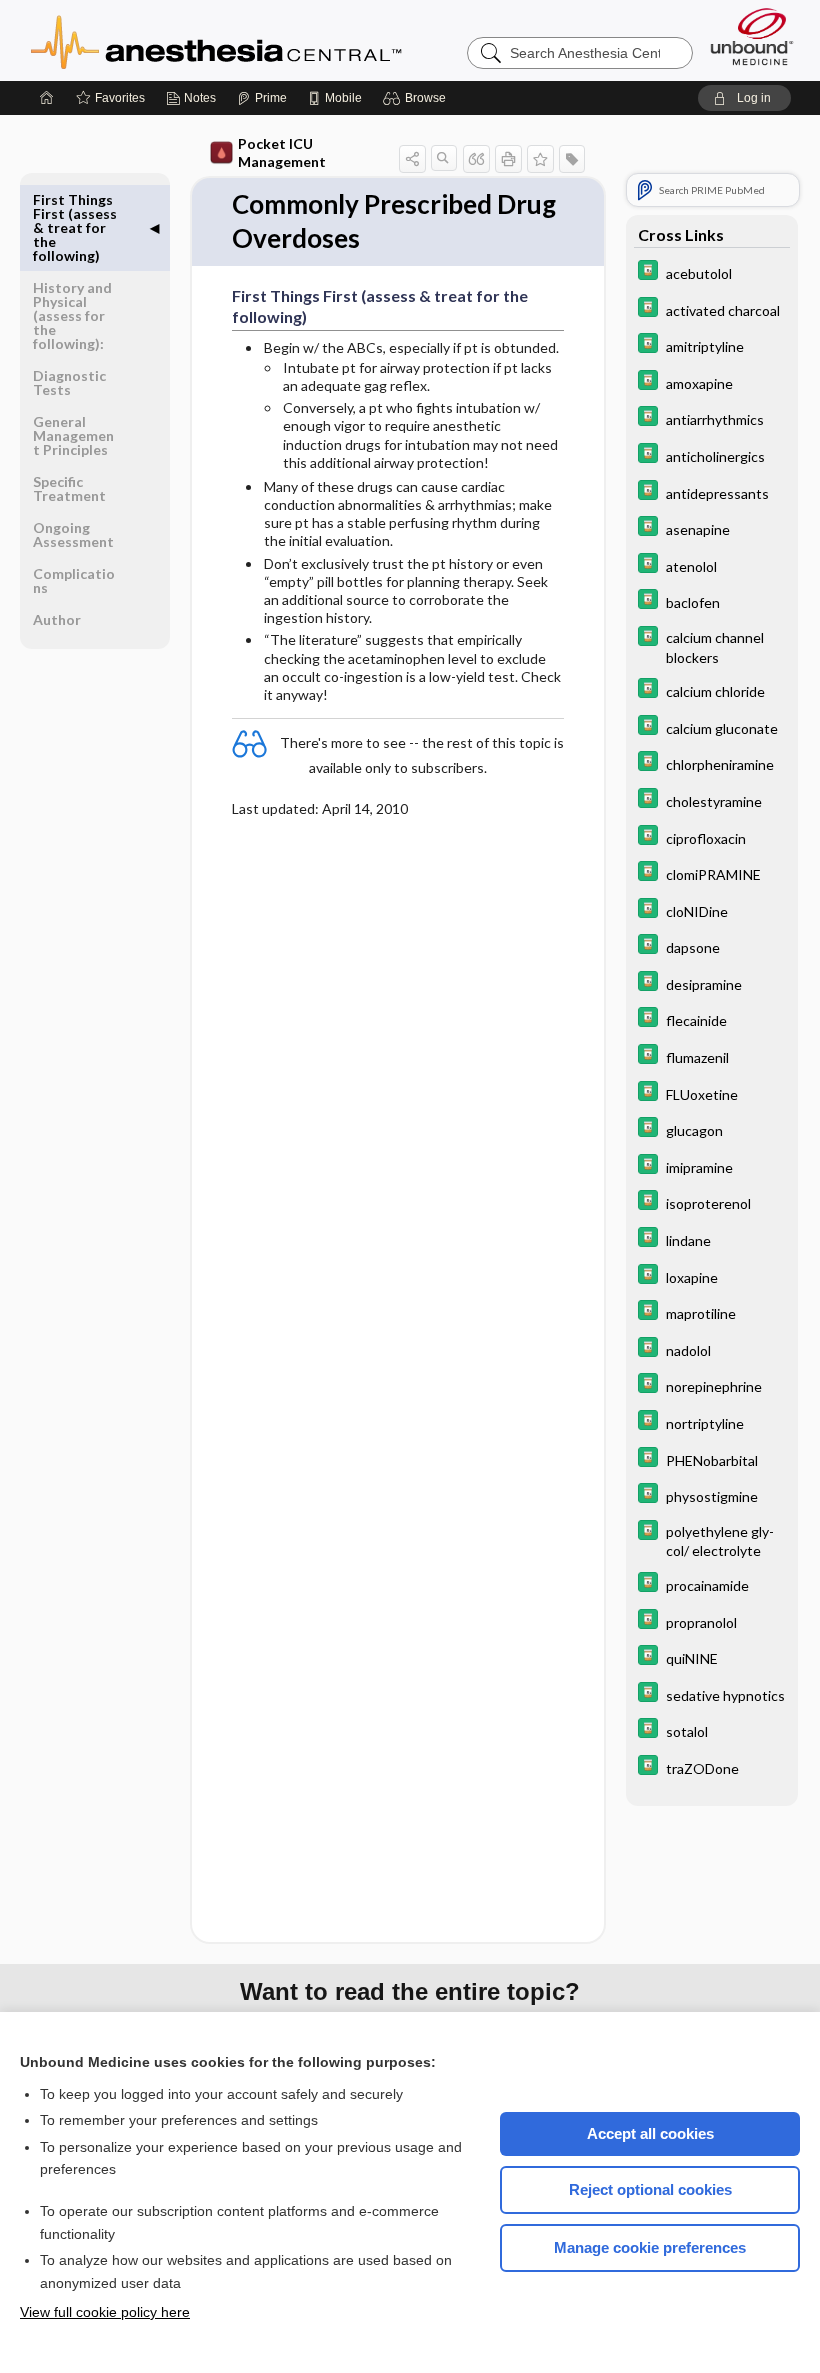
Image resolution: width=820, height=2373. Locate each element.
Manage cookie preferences (650, 2247)
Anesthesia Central (279, 40)
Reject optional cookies (650, 2189)
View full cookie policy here (105, 2312)
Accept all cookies (650, 2133)
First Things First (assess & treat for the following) (75, 227)
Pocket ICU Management (282, 152)
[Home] (47, 98)
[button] (417, 98)
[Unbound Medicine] (752, 36)
